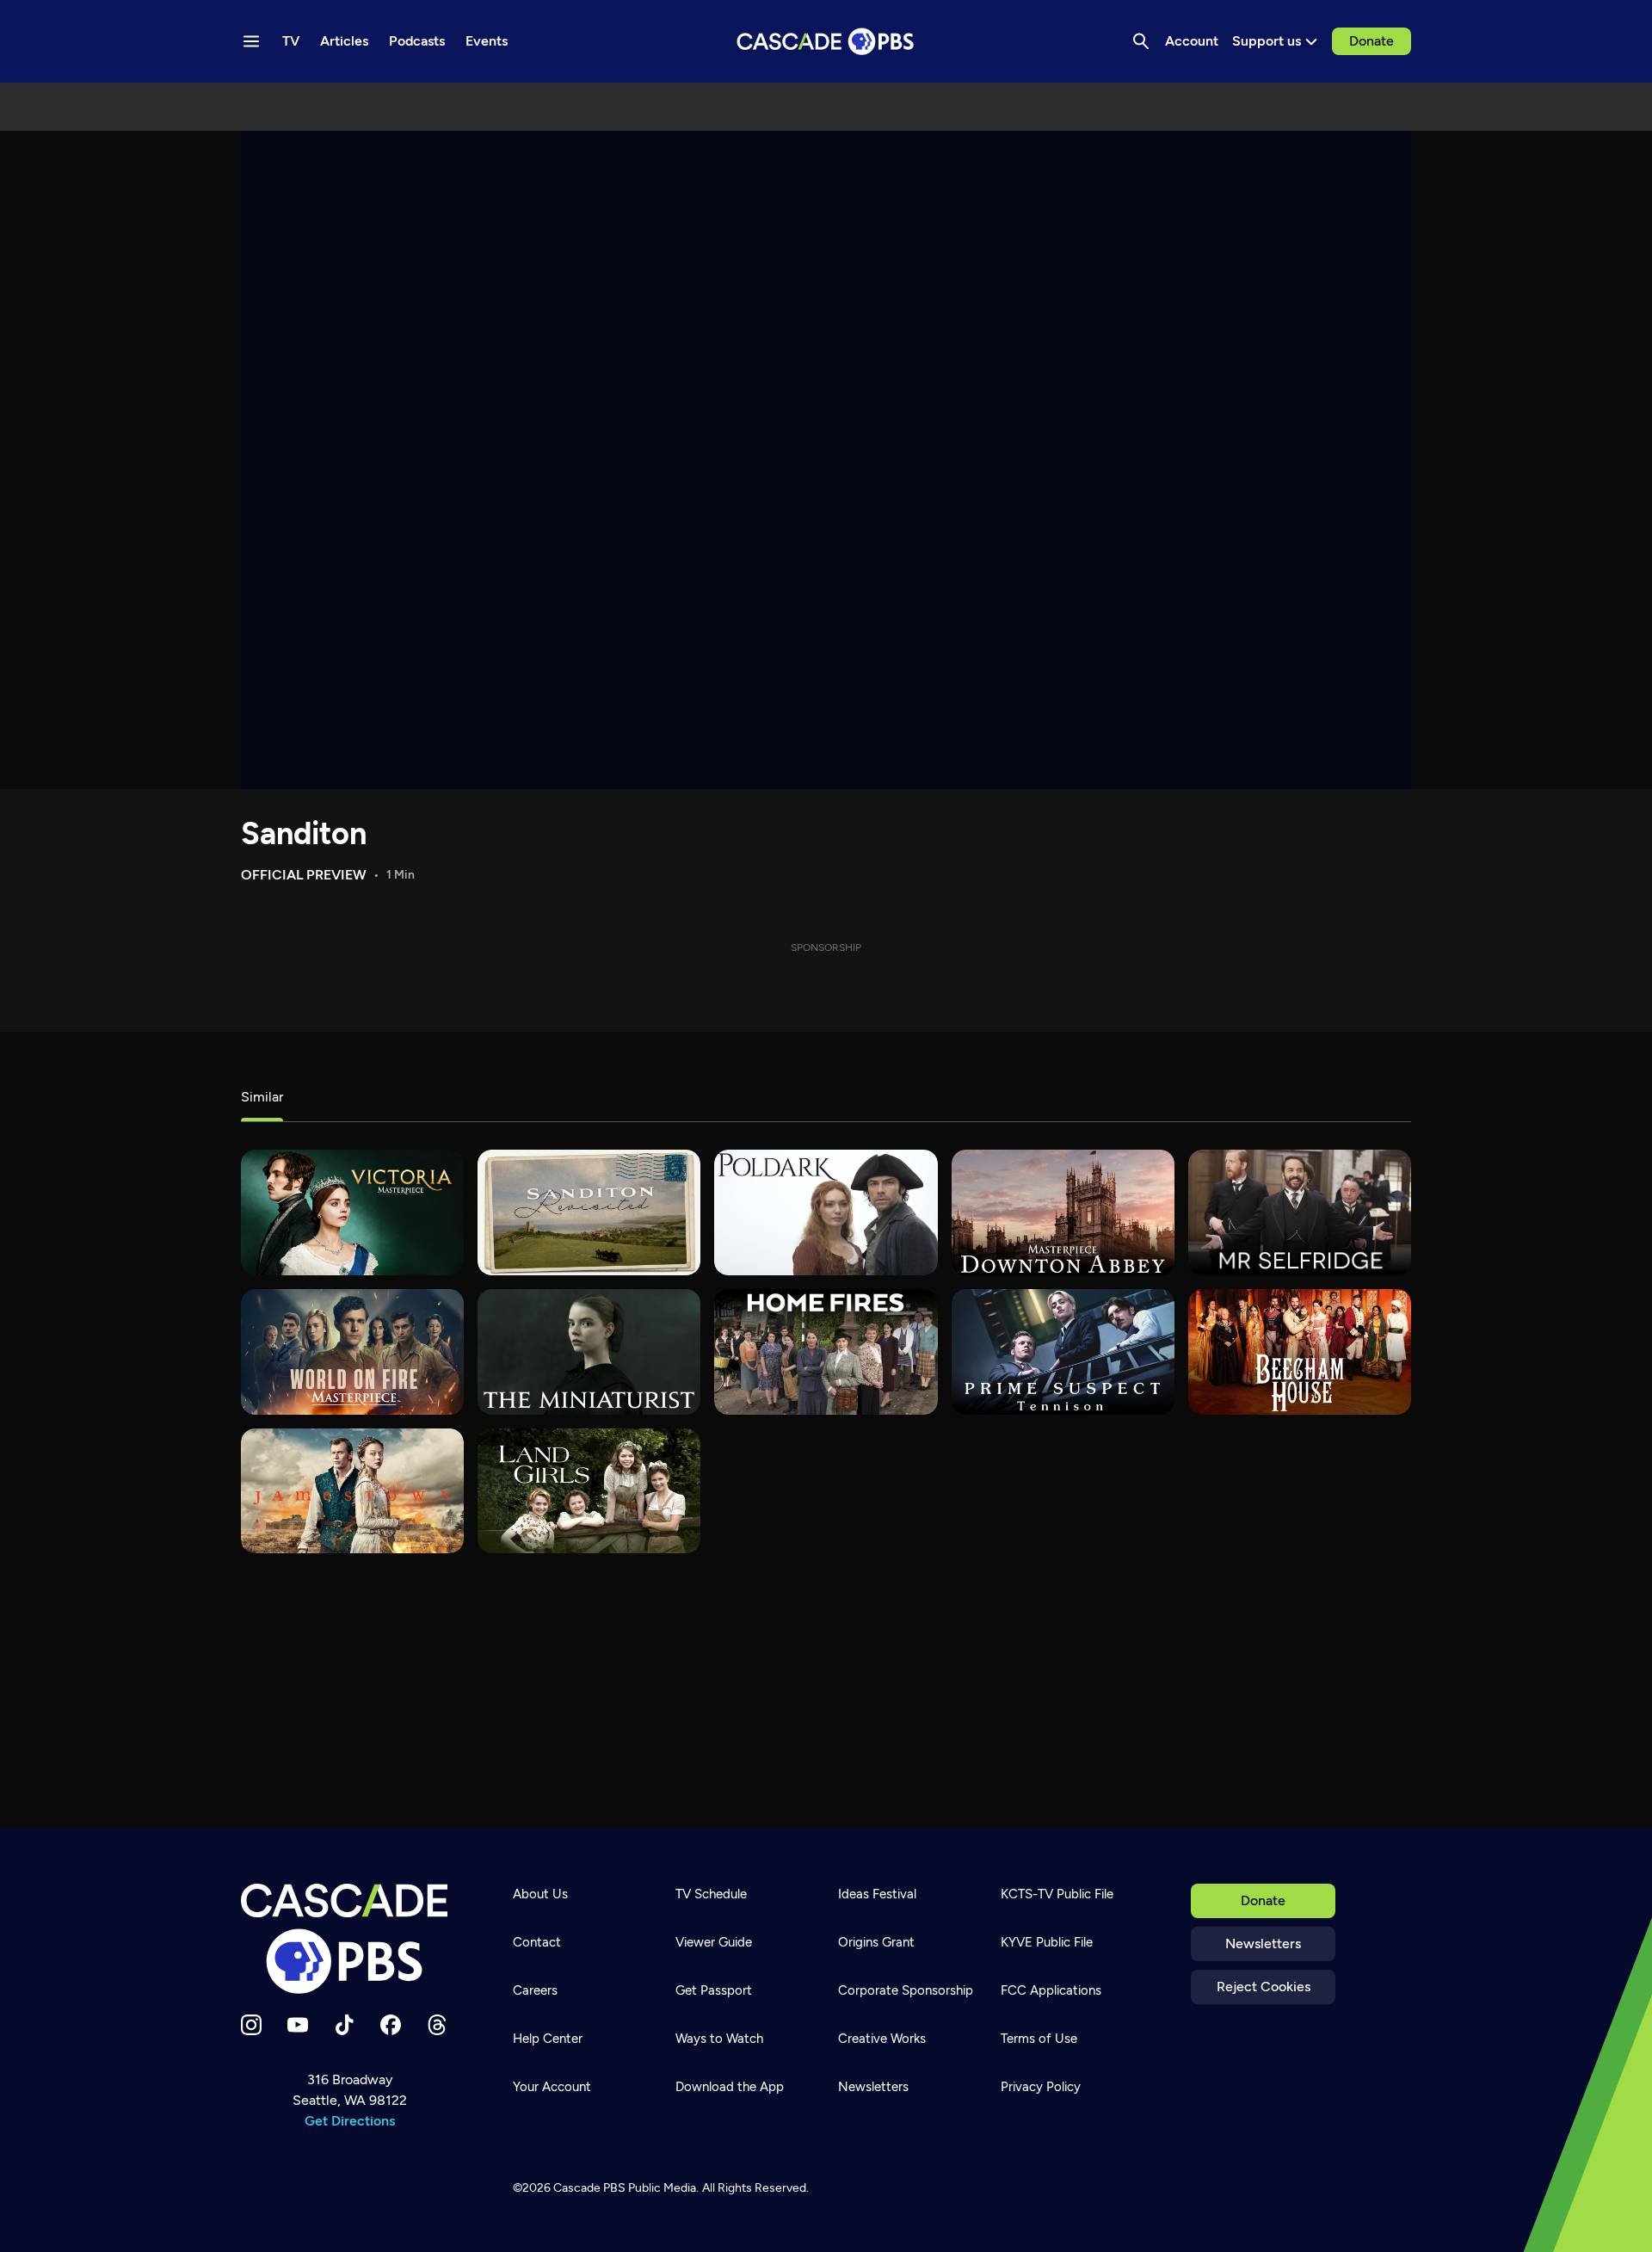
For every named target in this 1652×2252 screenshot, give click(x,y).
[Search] (1141, 41)
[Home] (349, 1939)
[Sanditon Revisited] (589, 1212)
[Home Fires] (826, 1352)
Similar (262, 1097)
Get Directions (350, 2121)
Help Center (548, 2039)
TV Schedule (711, 1894)
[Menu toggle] (251, 41)
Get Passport (714, 1990)
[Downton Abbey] (1063, 1212)
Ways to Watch (719, 2039)
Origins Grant (876, 1942)
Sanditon (304, 833)
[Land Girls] (589, 1491)
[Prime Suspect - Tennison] (1063, 1352)
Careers (535, 1990)
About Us (540, 1894)
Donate (1372, 41)
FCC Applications (1051, 1990)
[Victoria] (352, 1212)
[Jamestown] (352, 1491)
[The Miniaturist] (589, 1352)
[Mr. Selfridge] (1300, 1212)
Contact (537, 1942)
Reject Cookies (1264, 1987)
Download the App (730, 2087)
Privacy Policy (1041, 2087)
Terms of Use (1039, 2039)
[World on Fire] (352, 1352)
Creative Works (882, 2039)
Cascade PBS (589, 2188)
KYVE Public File (1047, 1942)
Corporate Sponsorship (906, 1990)
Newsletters (1263, 1944)
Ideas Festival (877, 1894)
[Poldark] (826, 1212)
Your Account (552, 2087)
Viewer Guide (714, 1942)
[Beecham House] (1300, 1352)
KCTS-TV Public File (1057, 1894)
